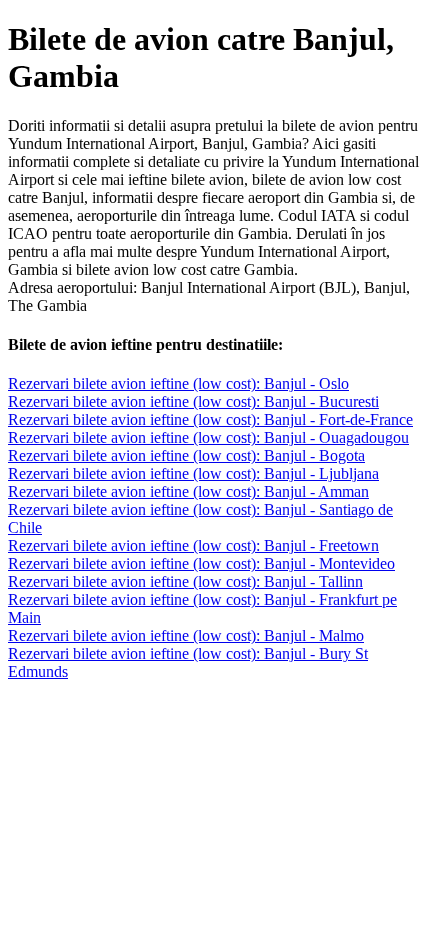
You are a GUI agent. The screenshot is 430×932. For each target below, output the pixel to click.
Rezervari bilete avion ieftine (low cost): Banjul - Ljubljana (193, 473)
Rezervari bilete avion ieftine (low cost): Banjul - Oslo (178, 383)
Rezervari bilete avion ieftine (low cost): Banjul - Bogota (186, 455)
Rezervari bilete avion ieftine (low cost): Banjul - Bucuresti (193, 401)
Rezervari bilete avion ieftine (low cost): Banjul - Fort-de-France (210, 419)
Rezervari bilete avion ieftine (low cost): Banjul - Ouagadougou (208, 437)
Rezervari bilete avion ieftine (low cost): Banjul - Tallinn (185, 581)
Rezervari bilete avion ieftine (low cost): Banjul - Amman (188, 491)
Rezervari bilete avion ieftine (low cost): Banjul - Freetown (193, 545)
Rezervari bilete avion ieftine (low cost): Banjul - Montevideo (201, 563)
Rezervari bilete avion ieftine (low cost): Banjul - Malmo (186, 635)
